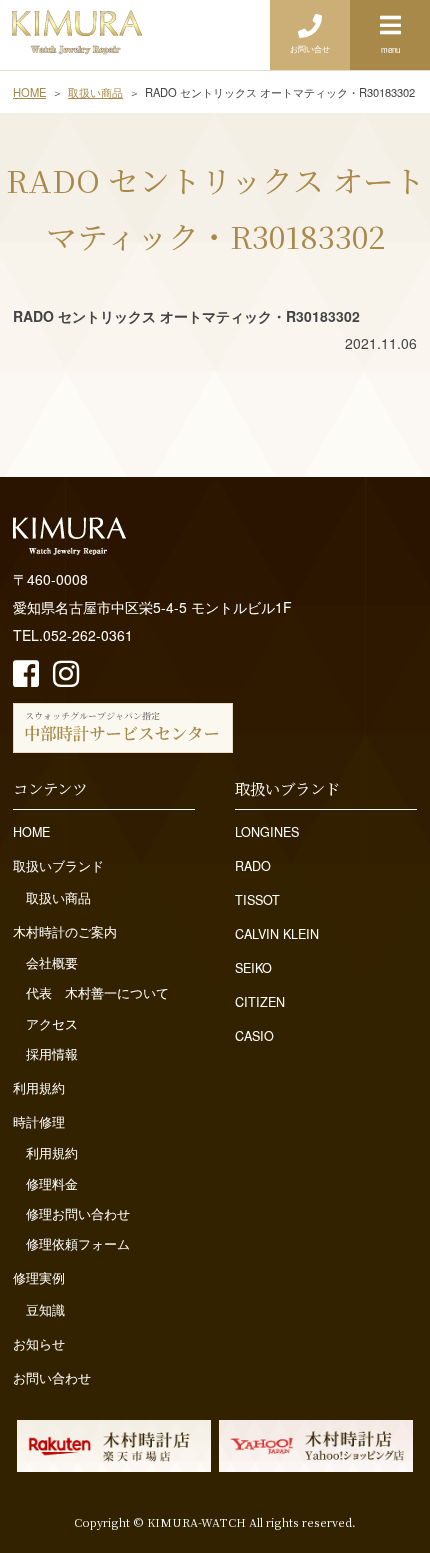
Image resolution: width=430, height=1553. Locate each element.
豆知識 (45, 1310)
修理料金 (52, 1184)
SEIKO (253, 968)
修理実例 (39, 1278)
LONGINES (267, 832)
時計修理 (39, 1122)
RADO (253, 866)
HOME (31, 832)
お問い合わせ (52, 1378)
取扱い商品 (58, 898)
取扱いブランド (58, 866)
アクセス (52, 1024)
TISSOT (257, 900)
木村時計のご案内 (65, 932)
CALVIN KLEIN (277, 934)
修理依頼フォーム (78, 1244)
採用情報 (52, 1054)
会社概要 (52, 963)
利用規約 (39, 1088)
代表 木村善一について (97, 993)
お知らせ (39, 1344)
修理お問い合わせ (78, 1214)
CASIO (254, 1036)
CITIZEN (260, 1002)
